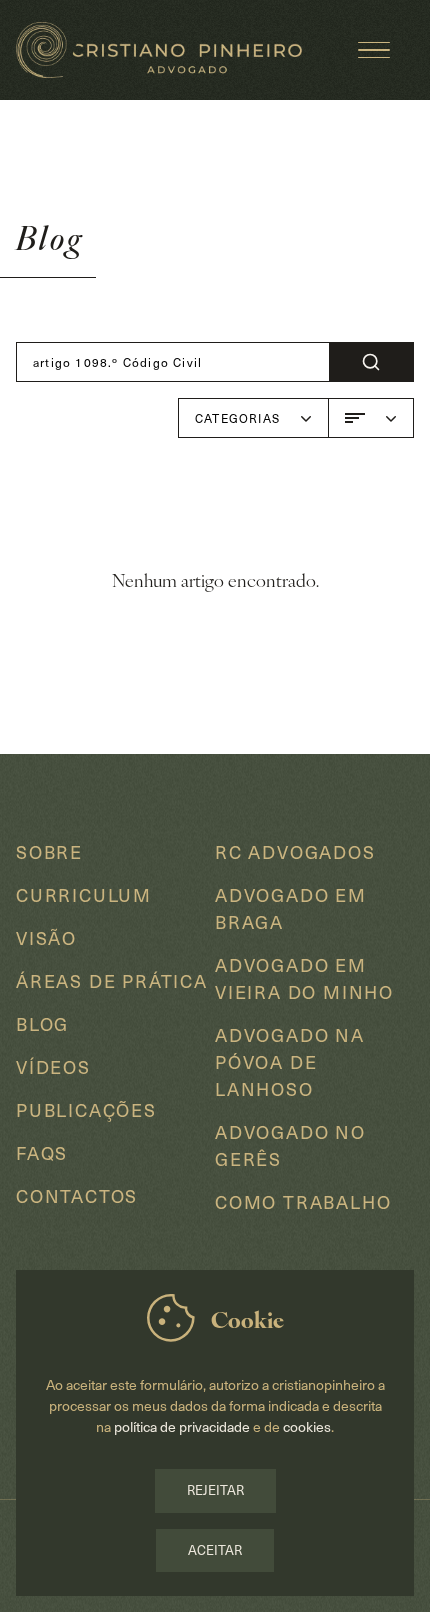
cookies (307, 1426)
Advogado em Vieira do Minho (304, 978)
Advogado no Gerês (290, 1145)
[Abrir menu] (374, 50)
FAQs (42, 1152)
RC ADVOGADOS (295, 851)
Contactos (77, 1195)
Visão (46, 937)
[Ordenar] (371, 418)
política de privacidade (183, 1426)
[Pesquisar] (371, 362)
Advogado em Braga (291, 908)
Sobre (49, 851)
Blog (42, 1023)
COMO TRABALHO (303, 1201)
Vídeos (53, 1066)
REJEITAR (215, 1490)
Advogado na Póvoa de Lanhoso (290, 1061)
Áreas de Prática (112, 980)
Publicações (86, 1109)
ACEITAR (215, 1550)
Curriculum (84, 894)
